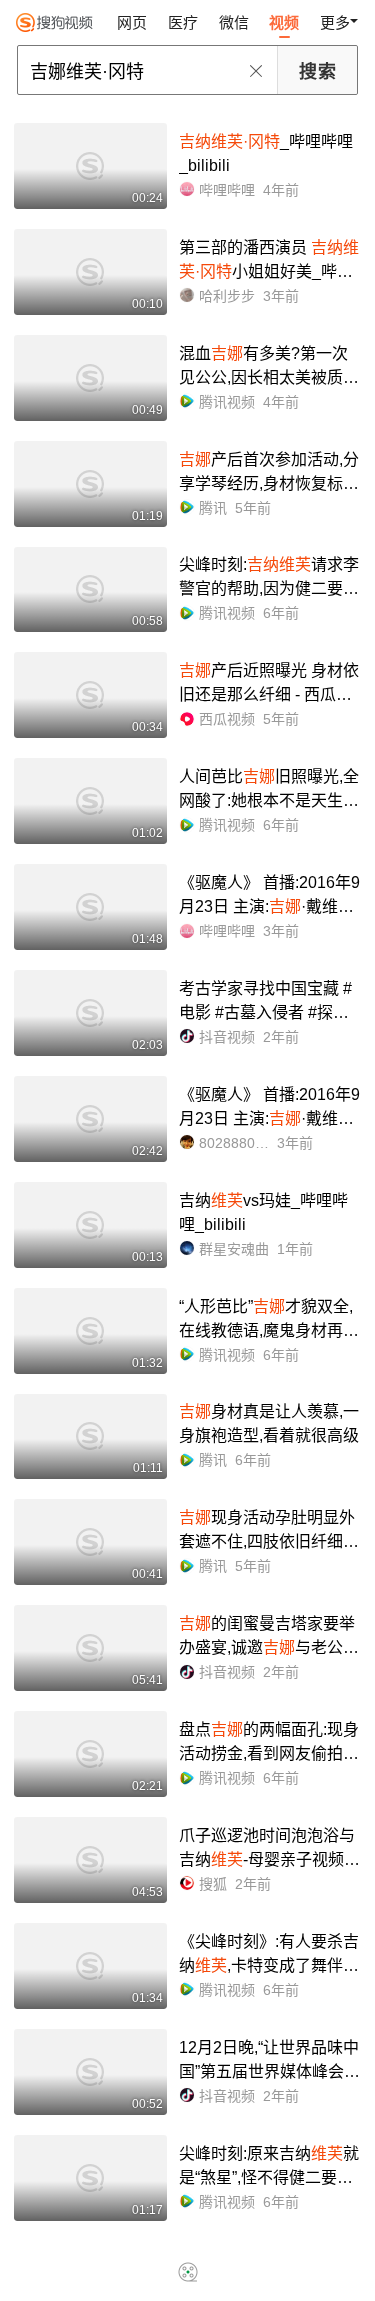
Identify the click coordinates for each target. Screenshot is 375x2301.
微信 (234, 22)
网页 (132, 22)
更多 (335, 22)
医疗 (183, 22)
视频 (284, 22)
